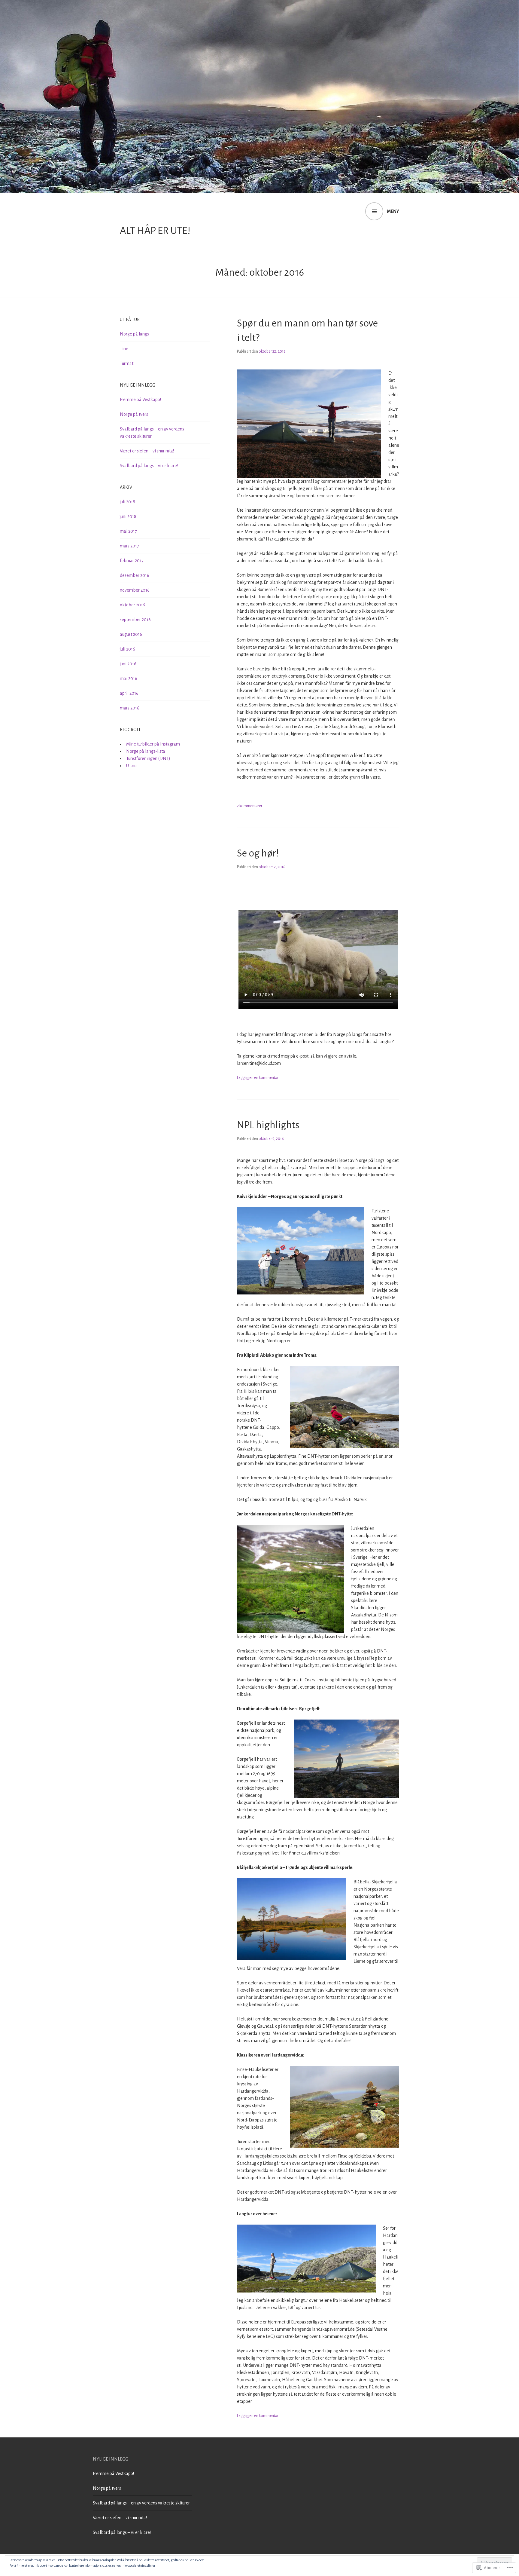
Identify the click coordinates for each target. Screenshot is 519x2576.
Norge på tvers (134, 414)
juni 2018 (128, 516)
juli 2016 (127, 649)
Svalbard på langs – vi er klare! (149, 466)
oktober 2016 (132, 605)
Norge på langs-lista (146, 751)
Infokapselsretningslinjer (138, 2565)
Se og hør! (258, 853)
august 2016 (131, 634)
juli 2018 (127, 502)
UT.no (131, 766)
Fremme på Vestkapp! (140, 400)
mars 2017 (129, 546)
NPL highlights (268, 1125)
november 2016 (135, 590)
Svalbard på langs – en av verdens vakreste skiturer (141, 2503)
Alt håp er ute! (155, 231)
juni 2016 (128, 664)
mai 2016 (129, 678)
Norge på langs (134, 334)
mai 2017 (128, 531)
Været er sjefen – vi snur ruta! (147, 451)
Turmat (127, 363)
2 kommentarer (250, 806)
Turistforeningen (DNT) (148, 758)
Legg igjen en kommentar (258, 1078)
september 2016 (135, 620)
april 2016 (129, 693)
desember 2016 (135, 575)
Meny (393, 211)
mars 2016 (130, 708)
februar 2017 (132, 561)
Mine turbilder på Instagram (153, 744)
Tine (124, 349)
